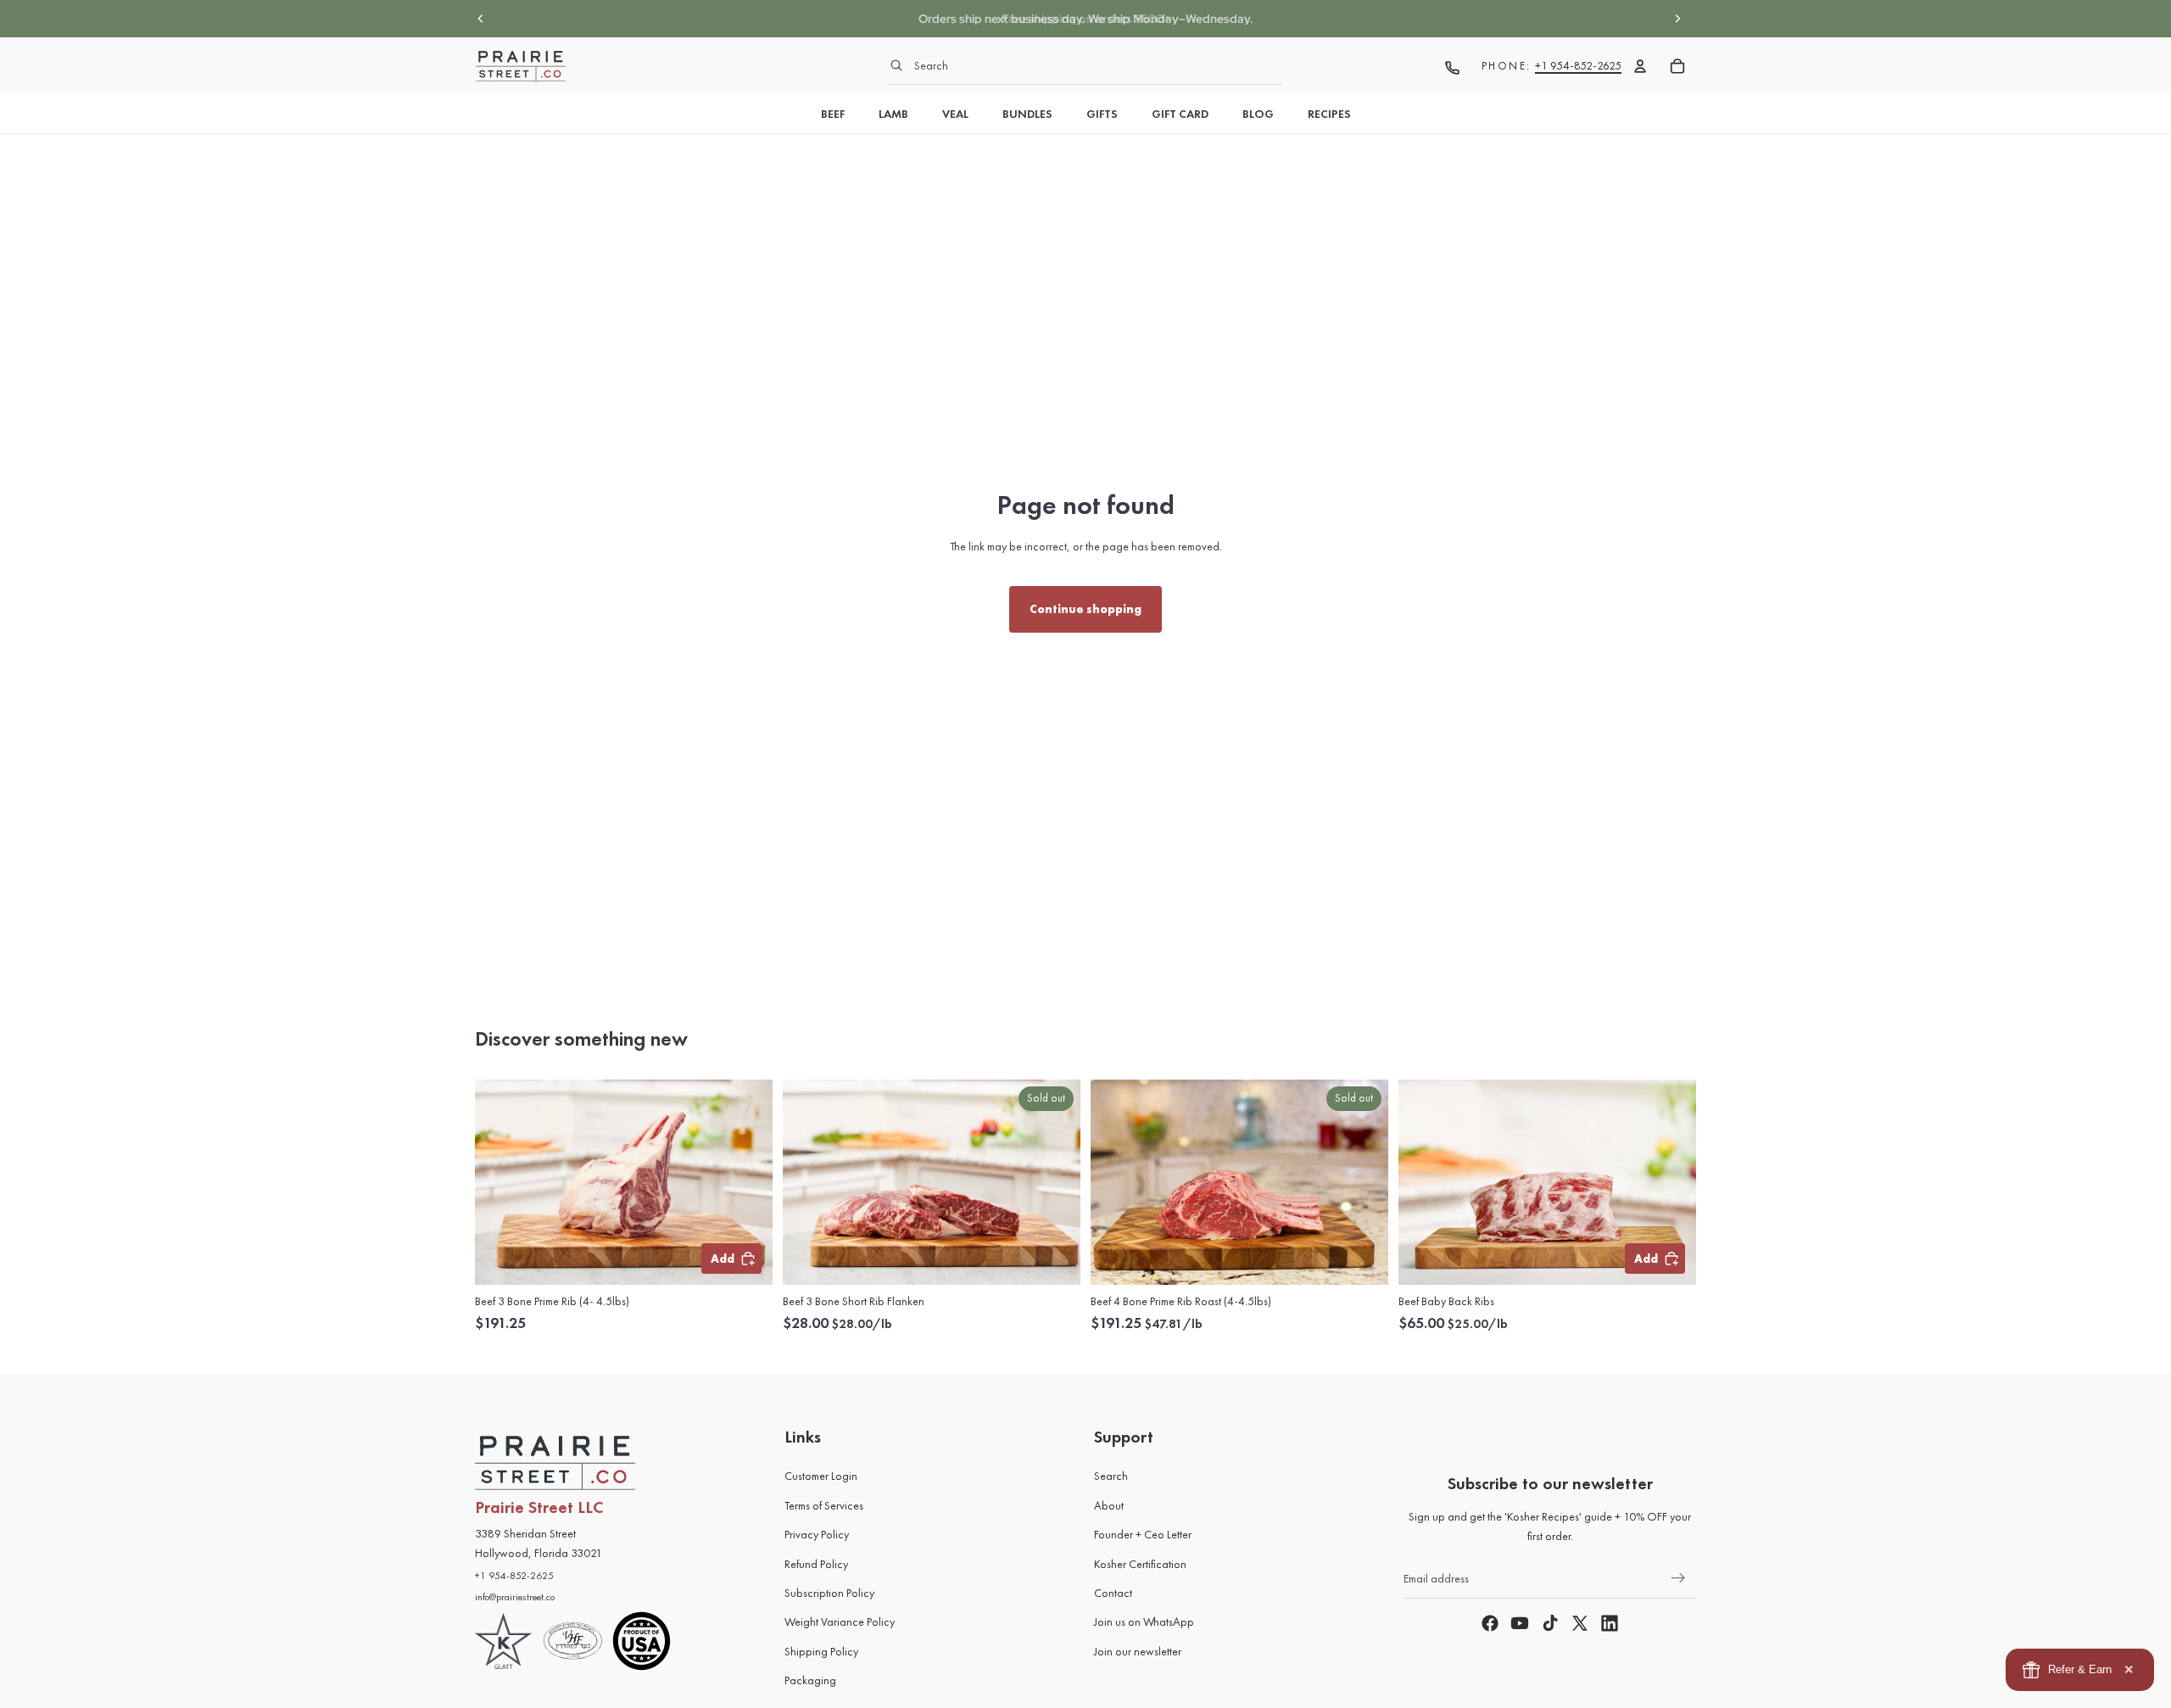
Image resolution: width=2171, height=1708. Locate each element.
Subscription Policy (829, 1593)
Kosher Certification (1140, 1564)
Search (1111, 1476)
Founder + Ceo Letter (1143, 1534)
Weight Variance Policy (840, 1621)
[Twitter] (1580, 1623)
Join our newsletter (1138, 1651)
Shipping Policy (821, 1651)
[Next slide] (1677, 19)
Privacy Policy (817, 1534)
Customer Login (821, 1476)
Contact (1113, 1593)
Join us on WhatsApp (1144, 1621)
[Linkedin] (1610, 1623)
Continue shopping (1085, 609)
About (1109, 1505)
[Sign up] (1678, 1578)
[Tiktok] (1550, 1623)
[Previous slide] (481, 19)
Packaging (810, 1680)
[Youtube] (1520, 1623)
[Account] (1640, 66)
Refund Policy (816, 1564)
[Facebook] (1490, 1623)
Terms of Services (824, 1505)
